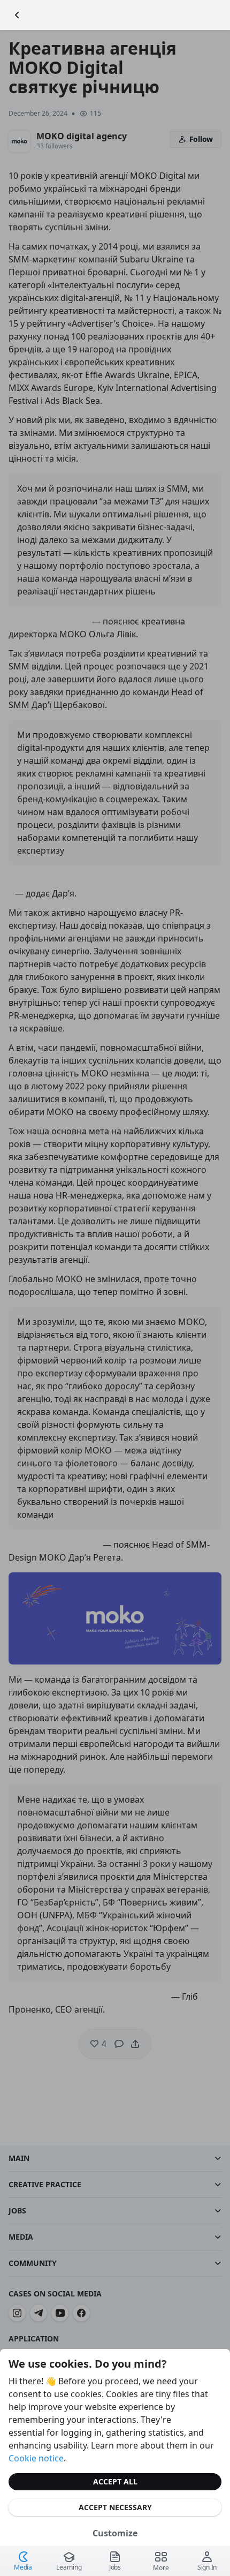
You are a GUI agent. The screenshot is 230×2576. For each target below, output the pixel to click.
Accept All (115, 2481)
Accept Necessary (115, 2507)
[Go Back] (17, 15)
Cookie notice (36, 2458)
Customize (115, 2533)
